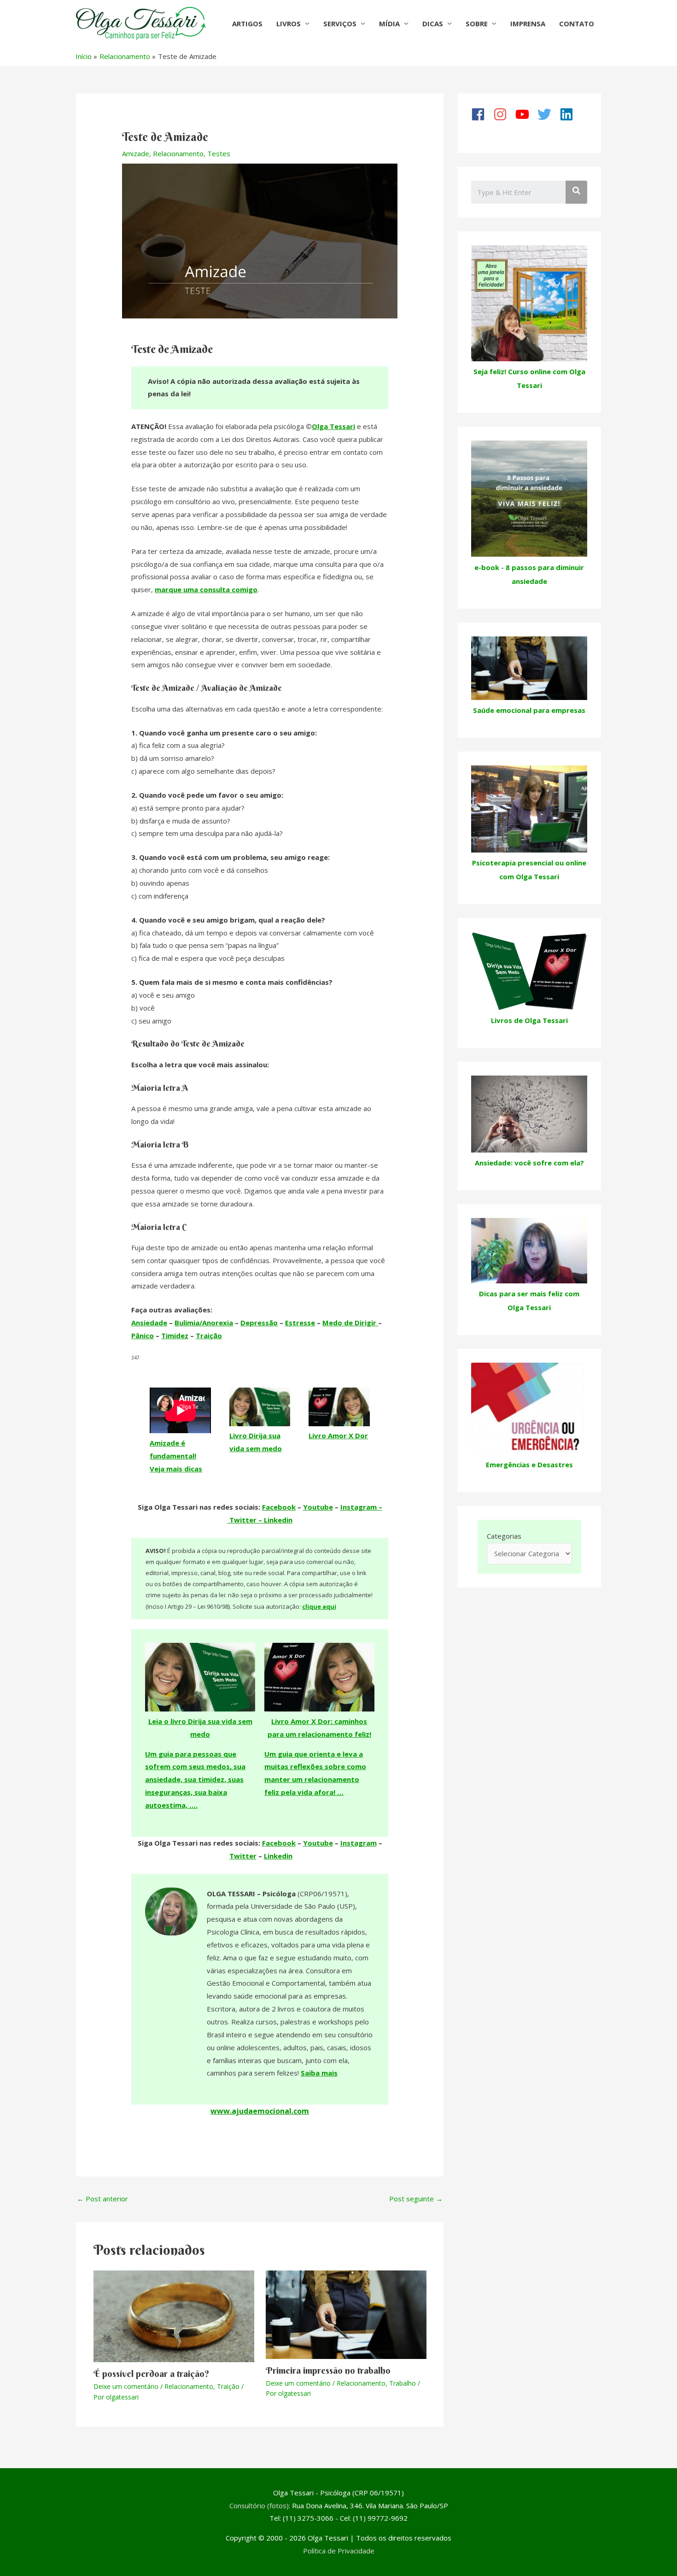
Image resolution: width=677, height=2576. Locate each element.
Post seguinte (416, 2199)
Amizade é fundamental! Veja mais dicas (176, 1456)
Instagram (359, 1843)
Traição (209, 1335)
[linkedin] (570, 114)
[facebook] (481, 114)
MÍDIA (389, 24)
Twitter (243, 1856)
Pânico (143, 1335)
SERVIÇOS (340, 24)
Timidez (175, 1335)
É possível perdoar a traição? (152, 2373)
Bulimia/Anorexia (204, 1323)
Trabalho (403, 2383)
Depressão (259, 1323)
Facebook (279, 1507)
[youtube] (525, 114)
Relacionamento (178, 153)
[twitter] (548, 114)
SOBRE (477, 24)
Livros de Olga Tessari (529, 1020)
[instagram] (503, 114)
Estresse (300, 1323)
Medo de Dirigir (350, 1323)
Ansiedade (149, 1323)
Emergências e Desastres (529, 1464)
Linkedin (278, 1856)
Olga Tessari (333, 426)
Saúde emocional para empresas (529, 710)
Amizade (136, 153)
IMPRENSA (528, 24)
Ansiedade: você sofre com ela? (529, 1163)
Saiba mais (319, 2073)
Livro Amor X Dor (338, 1435)
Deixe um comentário (126, 2386)
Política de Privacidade (339, 2551)
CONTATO (577, 24)
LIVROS (289, 24)
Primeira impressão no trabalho (328, 2370)
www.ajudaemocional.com (260, 2111)
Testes (219, 153)
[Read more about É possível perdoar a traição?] (174, 2316)
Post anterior (102, 2199)
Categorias (504, 1536)
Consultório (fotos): (260, 2505)
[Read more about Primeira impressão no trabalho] (346, 2314)
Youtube (318, 1507)
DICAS (433, 24)
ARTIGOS (247, 24)
